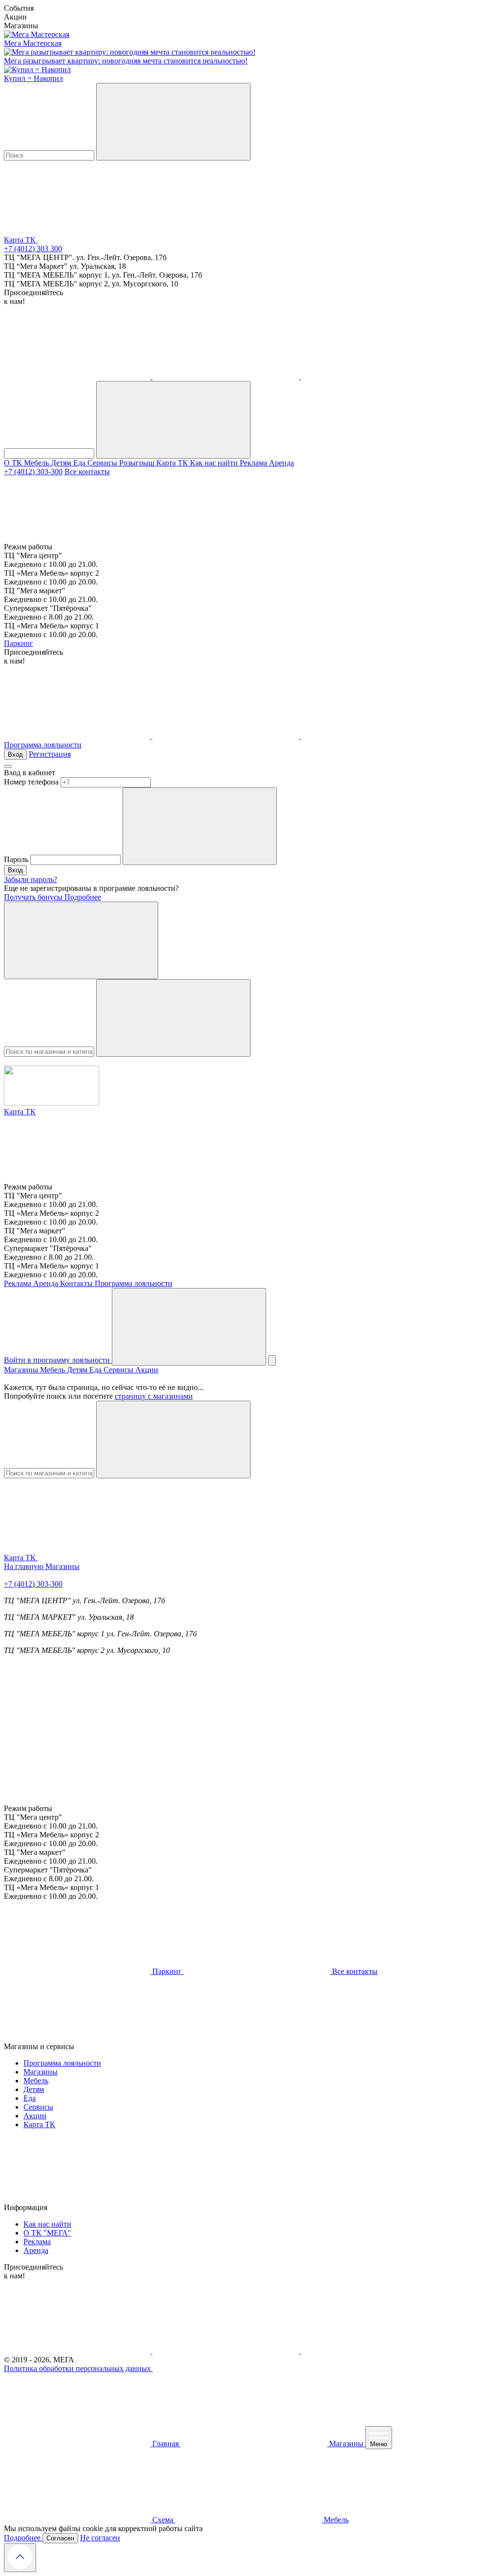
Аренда (281, 463)
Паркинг (19, 643)
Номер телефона (31, 782)
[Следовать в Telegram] (374, 376)
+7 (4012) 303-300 (33, 472)
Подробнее (83, 897)
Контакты (77, 1283)
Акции (147, 1370)
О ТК (14, 463)
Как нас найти (215, 463)
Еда (80, 463)
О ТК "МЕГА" (47, 2233)
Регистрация (50, 754)
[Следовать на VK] (78, 376)
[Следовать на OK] (227, 376)
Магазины (22, 1370)
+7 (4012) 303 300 (33, 249)
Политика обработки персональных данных (78, 2368)
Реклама (254, 463)
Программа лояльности (43, 745)
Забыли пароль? (31, 879)
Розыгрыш (138, 463)
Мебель (37, 463)
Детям (62, 463)
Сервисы (103, 463)
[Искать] (173, 122)
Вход (15, 755)
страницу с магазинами (154, 1396)
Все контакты (87, 472)
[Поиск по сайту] (189, 1327)
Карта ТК (173, 463)
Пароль (16, 859)
